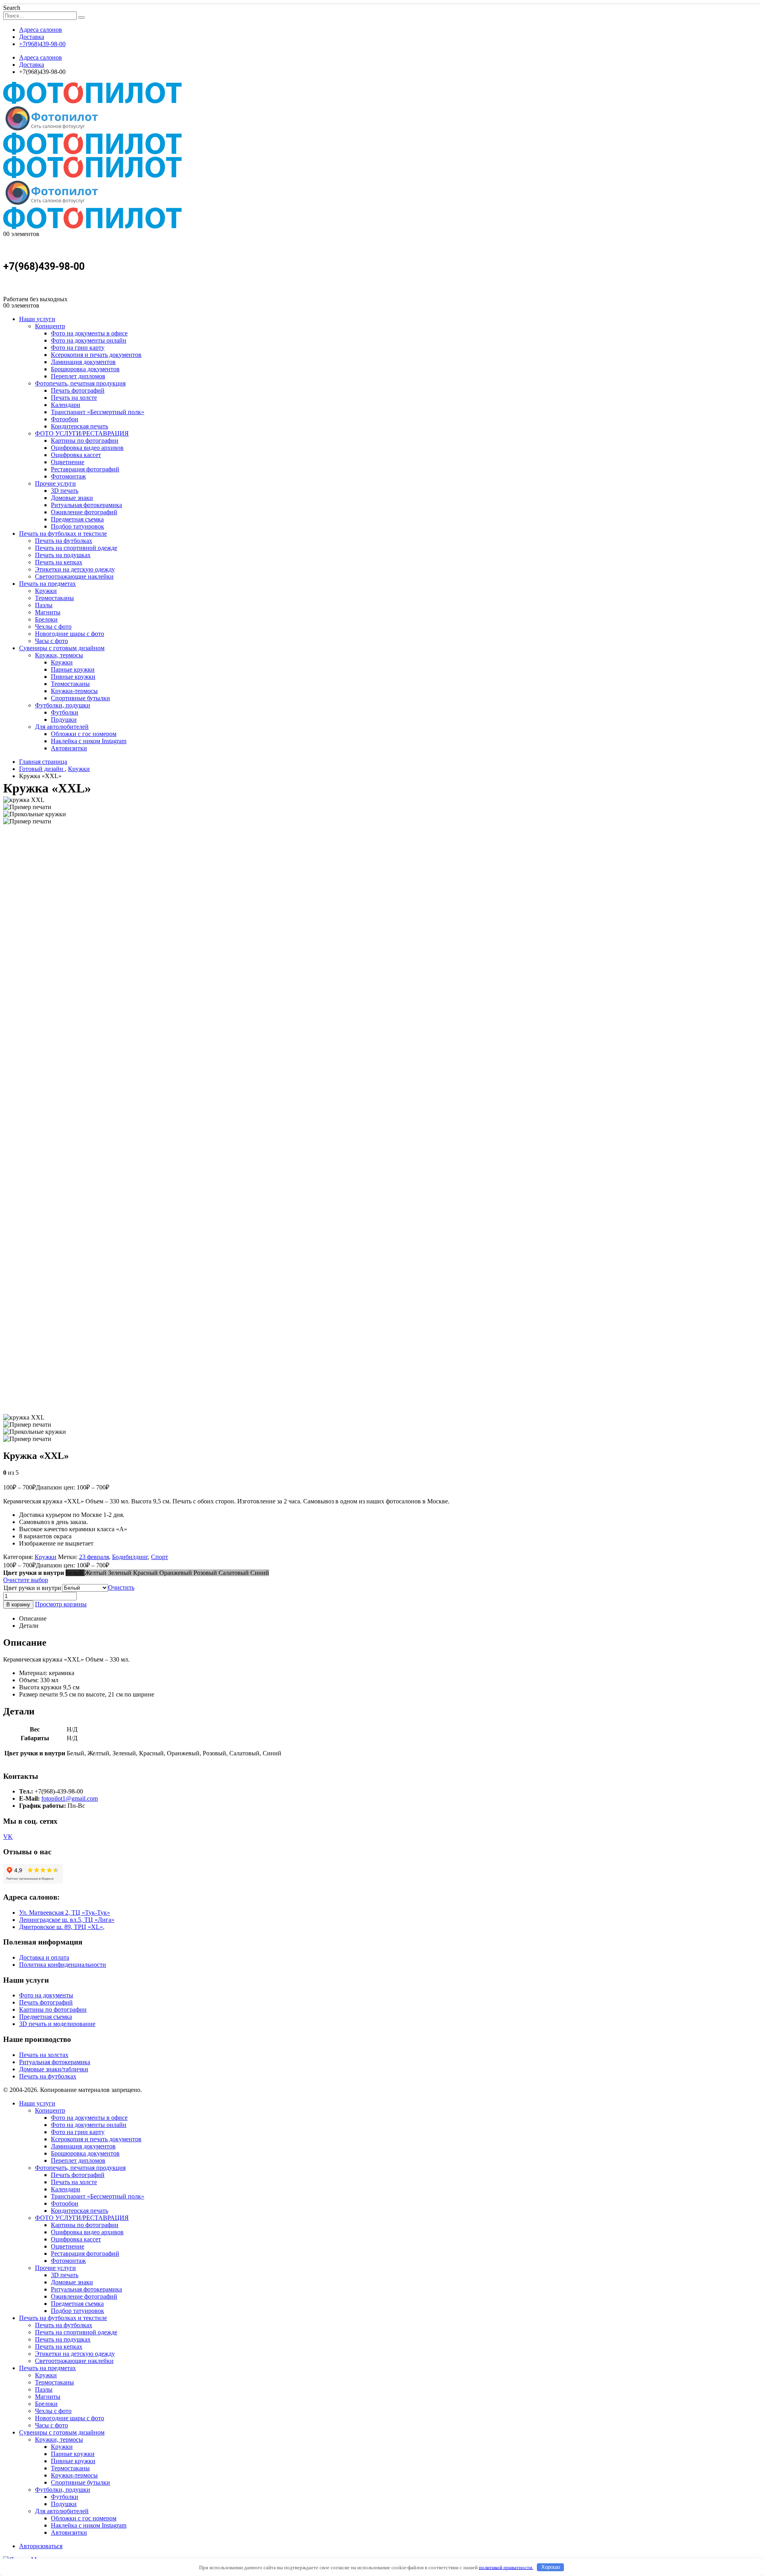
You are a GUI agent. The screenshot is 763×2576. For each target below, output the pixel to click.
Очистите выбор (26, 1580)
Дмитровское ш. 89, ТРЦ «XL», (62, 1927)
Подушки (64, 720)
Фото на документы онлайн (89, 340)
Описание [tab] (33, 1618)
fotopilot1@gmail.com (70, 1798)
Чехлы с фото (53, 627)
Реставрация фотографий (85, 469)
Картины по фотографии (85, 441)
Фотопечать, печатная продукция (80, 383)
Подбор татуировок (77, 526)
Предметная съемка (77, 519)
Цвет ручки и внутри (32, 1588)
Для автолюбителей (62, 727)
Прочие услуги (55, 483)
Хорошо (551, 2567)
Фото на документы (46, 1995)
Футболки (65, 712)
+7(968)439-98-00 (42, 44)
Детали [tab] (29, 1626)
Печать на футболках (64, 541)
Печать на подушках (63, 555)
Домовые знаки (72, 498)
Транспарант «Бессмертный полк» (98, 412)
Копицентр (50, 326)
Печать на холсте (74, 398)
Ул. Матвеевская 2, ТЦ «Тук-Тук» (65, 1913)
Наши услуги (37, 319)
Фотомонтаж (68, 476)
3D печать (65, 491)
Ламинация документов (83, 362)
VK (8, 1837)
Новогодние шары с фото (70, 634)
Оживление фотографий (84, 512)
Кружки (46, 591)
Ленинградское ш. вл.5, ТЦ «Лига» (67, 1920)
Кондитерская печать (79, 426)
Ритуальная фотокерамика (86, 505)
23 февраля (94, 1557)
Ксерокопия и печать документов (96, 355)
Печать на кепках (59, 562)
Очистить (121, 1587)
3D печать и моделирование (57, 2024)
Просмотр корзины (61, 1604)
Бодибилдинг (130, 1557)
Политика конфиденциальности (63, 1965)
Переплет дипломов (78, 376)
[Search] (81, 17)
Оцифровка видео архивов (87, 448)
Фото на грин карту (78, 348)
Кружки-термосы (74, 691)
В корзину (18, 1605)
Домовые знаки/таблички (54, 2069)
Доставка (32, 37)
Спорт (160, 1557)
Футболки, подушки (63, 705)
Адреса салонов (41, 30)
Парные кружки (73, 669)
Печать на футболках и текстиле (63, 534)
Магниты (48, 612)
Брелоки (46, 619)
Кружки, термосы (59, 655)
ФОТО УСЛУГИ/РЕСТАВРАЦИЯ (82, 433)
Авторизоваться (41, 2546)
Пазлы (44, 605)
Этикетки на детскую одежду (75, 569)
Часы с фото (51, 641)
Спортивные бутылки (80, 698)
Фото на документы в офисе (89, 333)
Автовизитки (69, 748)
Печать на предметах (47, 584)
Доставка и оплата (44, 1957)
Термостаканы (54, 598)
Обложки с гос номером (84, 734)
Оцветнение (68, 462)
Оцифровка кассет (76, 455)
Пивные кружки (73, 677)
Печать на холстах (44, 2055)
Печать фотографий (78, 390)
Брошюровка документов (85, 369)
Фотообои (65, 419)
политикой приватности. (506, 2567)
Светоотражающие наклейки (74, 576)
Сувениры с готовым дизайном (62, 648)
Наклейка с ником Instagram (89, 741)
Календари (66, 405)
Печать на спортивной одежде (76, 548)
